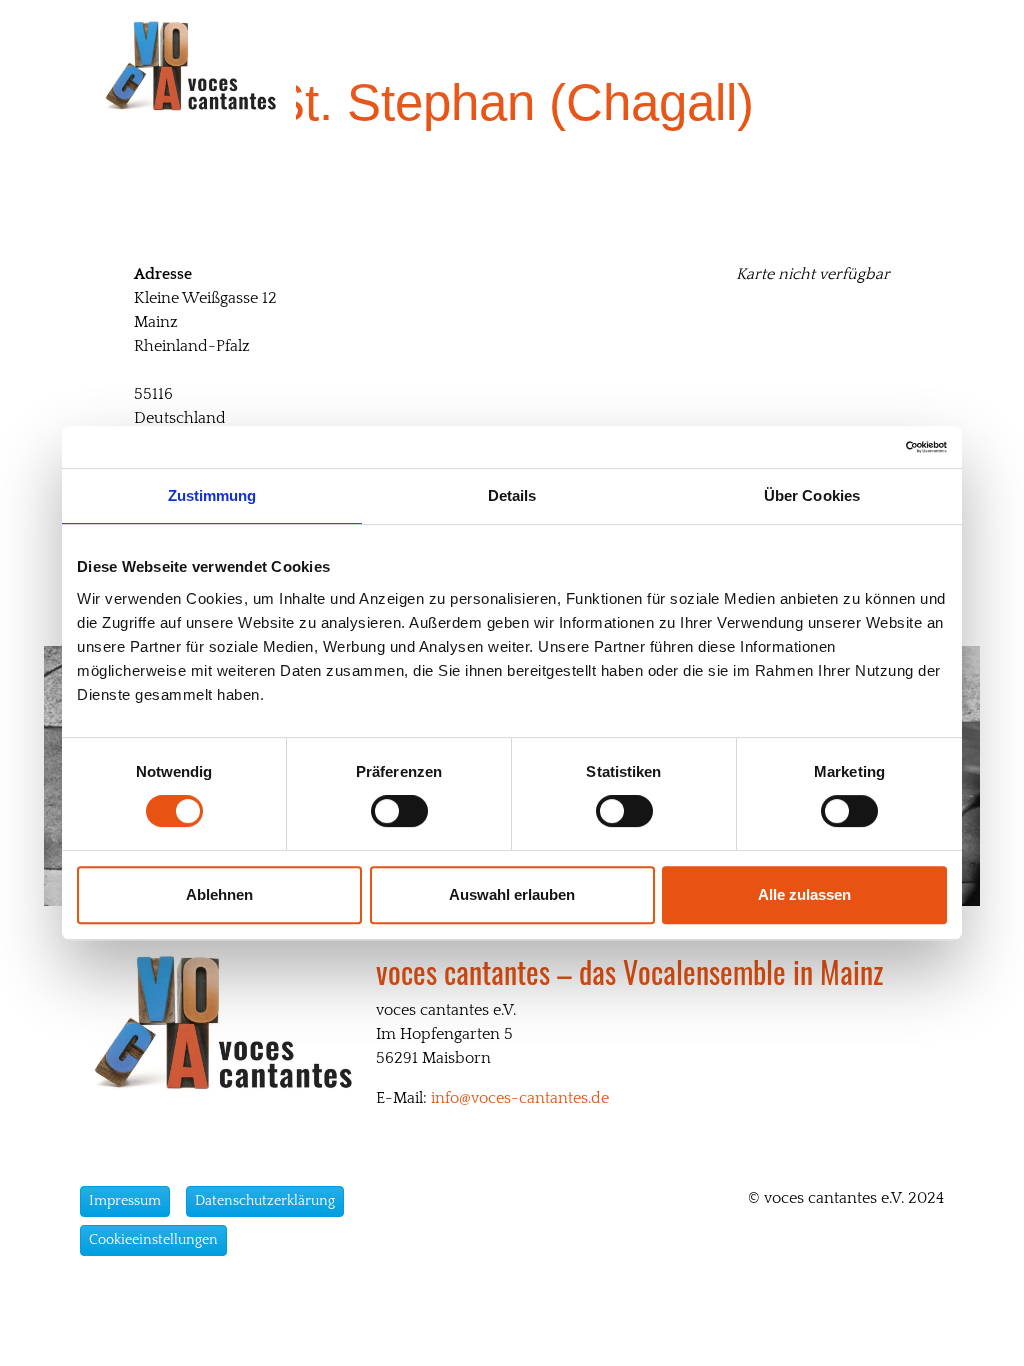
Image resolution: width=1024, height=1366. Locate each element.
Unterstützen (778, 65)
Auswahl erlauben (512, 894)
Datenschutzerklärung (265, 1201)
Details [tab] (512, 495)
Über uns (534, 65)
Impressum (125, 1201)
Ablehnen (219, 894)
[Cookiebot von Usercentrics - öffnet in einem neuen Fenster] (859, 447)
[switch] (399, 811)
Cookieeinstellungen (153, 1240)
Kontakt (891, 65)
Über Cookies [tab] (812, 495)
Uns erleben (649, 65)
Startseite (427, 65)
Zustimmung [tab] (212, 495)
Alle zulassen (804, 894)
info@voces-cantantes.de (520, 1098)
